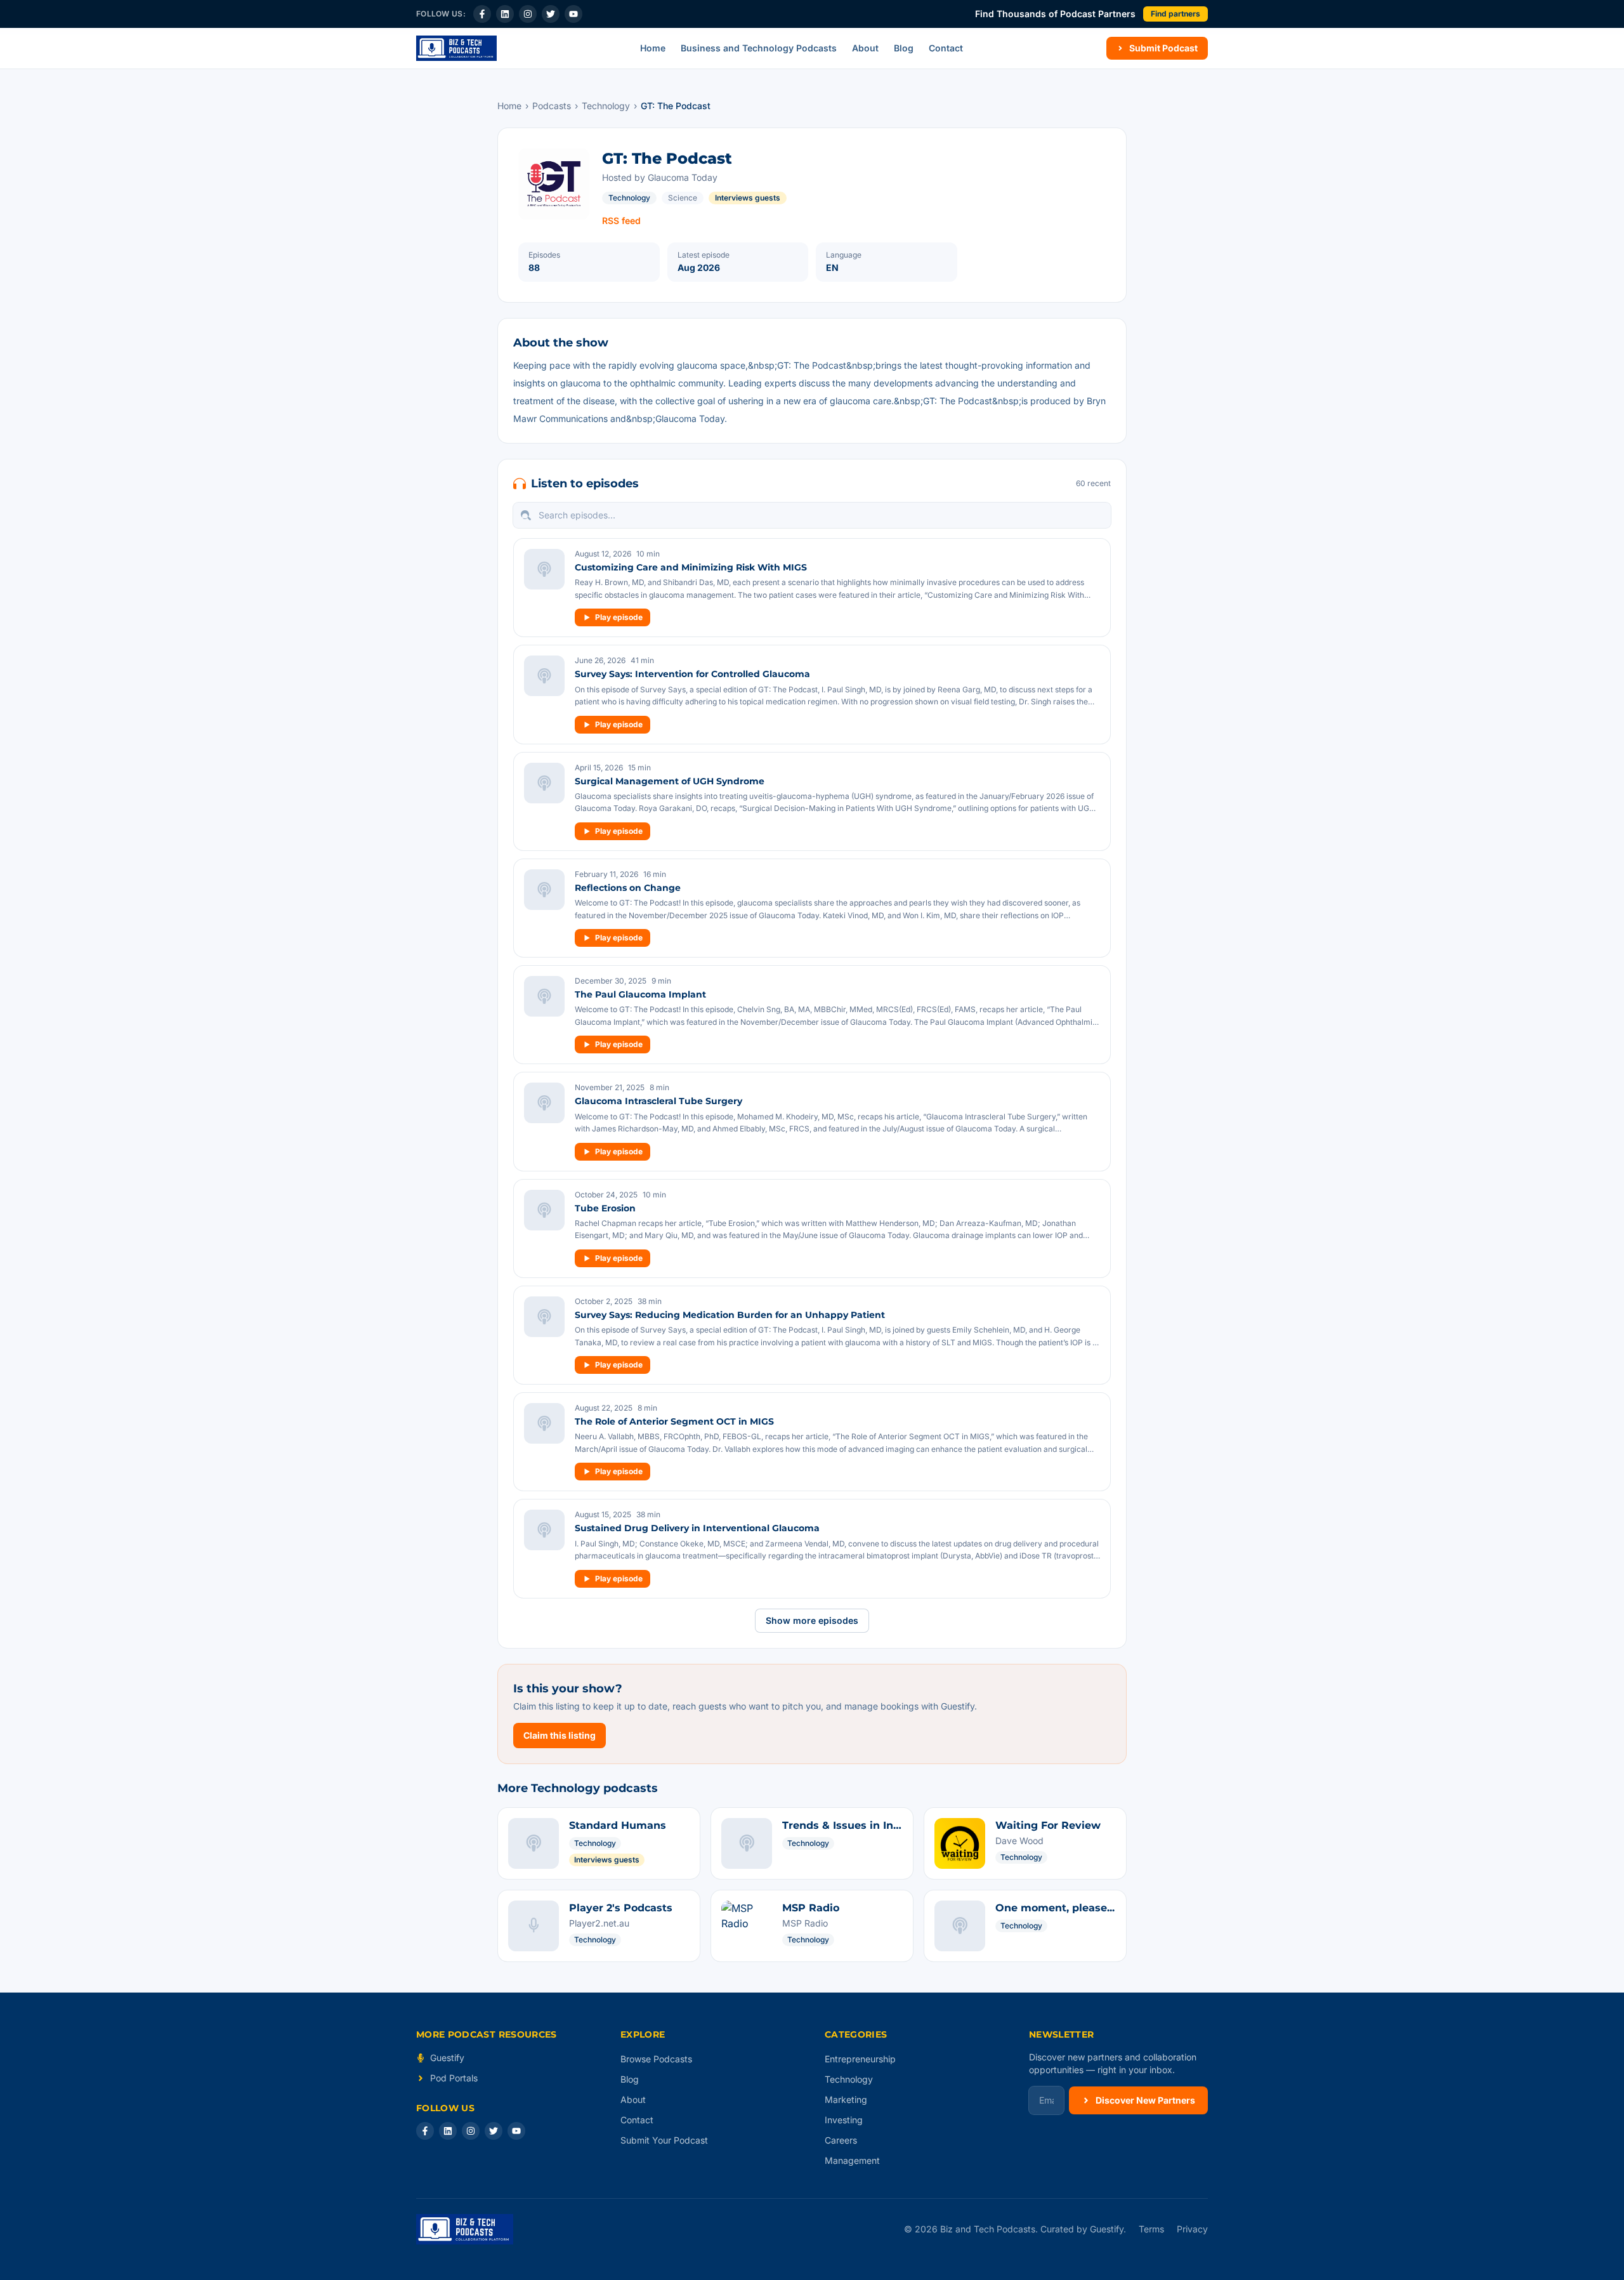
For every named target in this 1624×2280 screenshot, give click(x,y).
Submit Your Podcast (664, 2140)
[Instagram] (528, 14)
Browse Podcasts (656, 2059)
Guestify (447, 2058)
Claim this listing (560, 1735)
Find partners (1175, 14)
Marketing (846, 2099)
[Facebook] (482, 14)
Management (852, 2160)
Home (653, 48)
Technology (606, 106)
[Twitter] (551, 14)
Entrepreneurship (860, 2059)
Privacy (1192, 2229)
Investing (844, 2120)
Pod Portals (454, 2078)
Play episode (619, 617)
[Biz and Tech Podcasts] (456, 48)
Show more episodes (812, 1620)
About (865, 48)
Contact (946, 48)
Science (683, 198)
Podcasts (552, 106)
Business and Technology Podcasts (759, 48)
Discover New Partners (1145, 2100)
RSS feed (621, 221)
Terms (1151, 2229)
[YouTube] (573, 14)
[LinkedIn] (505, 14)
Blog (904, 48)
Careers (841, 2140)
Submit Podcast (1163, 48)
